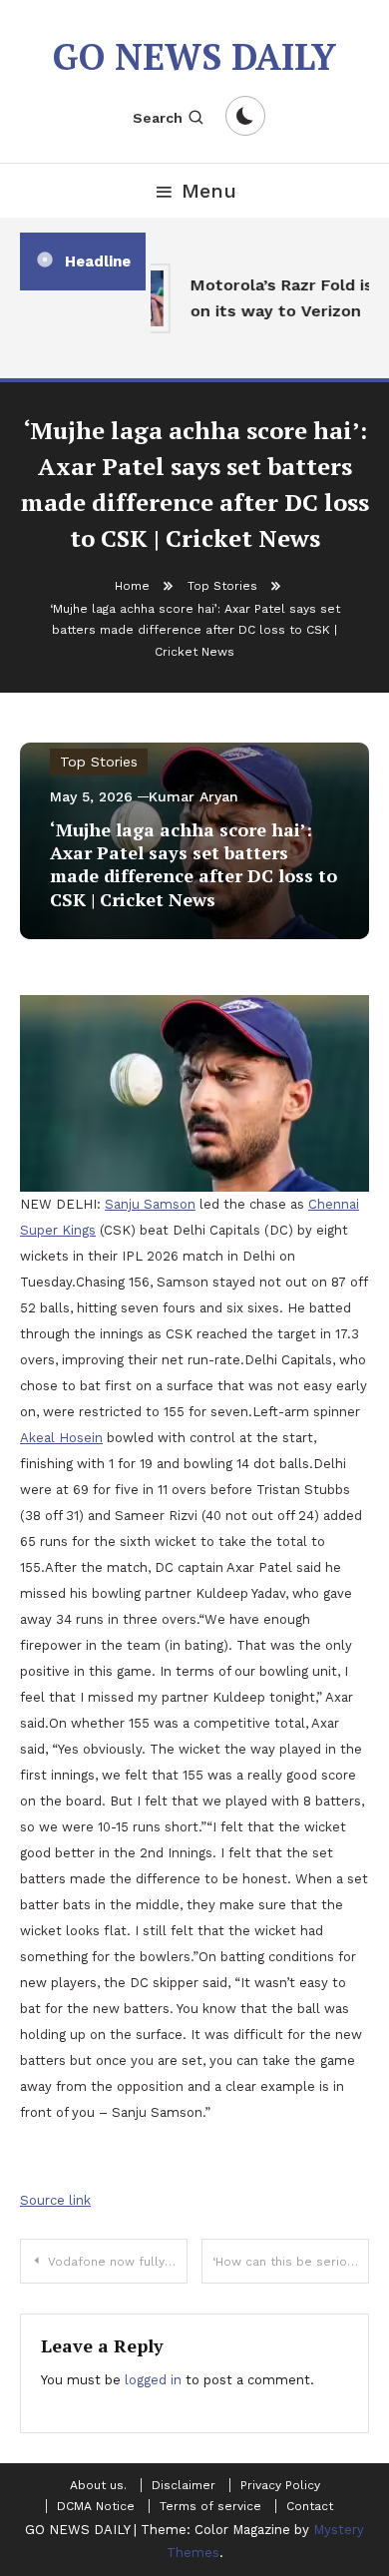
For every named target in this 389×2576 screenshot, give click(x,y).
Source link (55, 2200)
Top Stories (99, 762)
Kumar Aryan (194, 796)
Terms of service (210, 2506)
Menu (209, 191)
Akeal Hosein (61, 1438)
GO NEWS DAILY (194, 56)
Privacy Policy (280, 2485)
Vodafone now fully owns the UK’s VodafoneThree (118, 2262)
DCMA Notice (96, 2506)
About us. (98, 2485)
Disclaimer (184, 2485)
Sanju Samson (150, 1204)
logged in (153, 2380)
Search (158, 118)
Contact (310, 2506)
